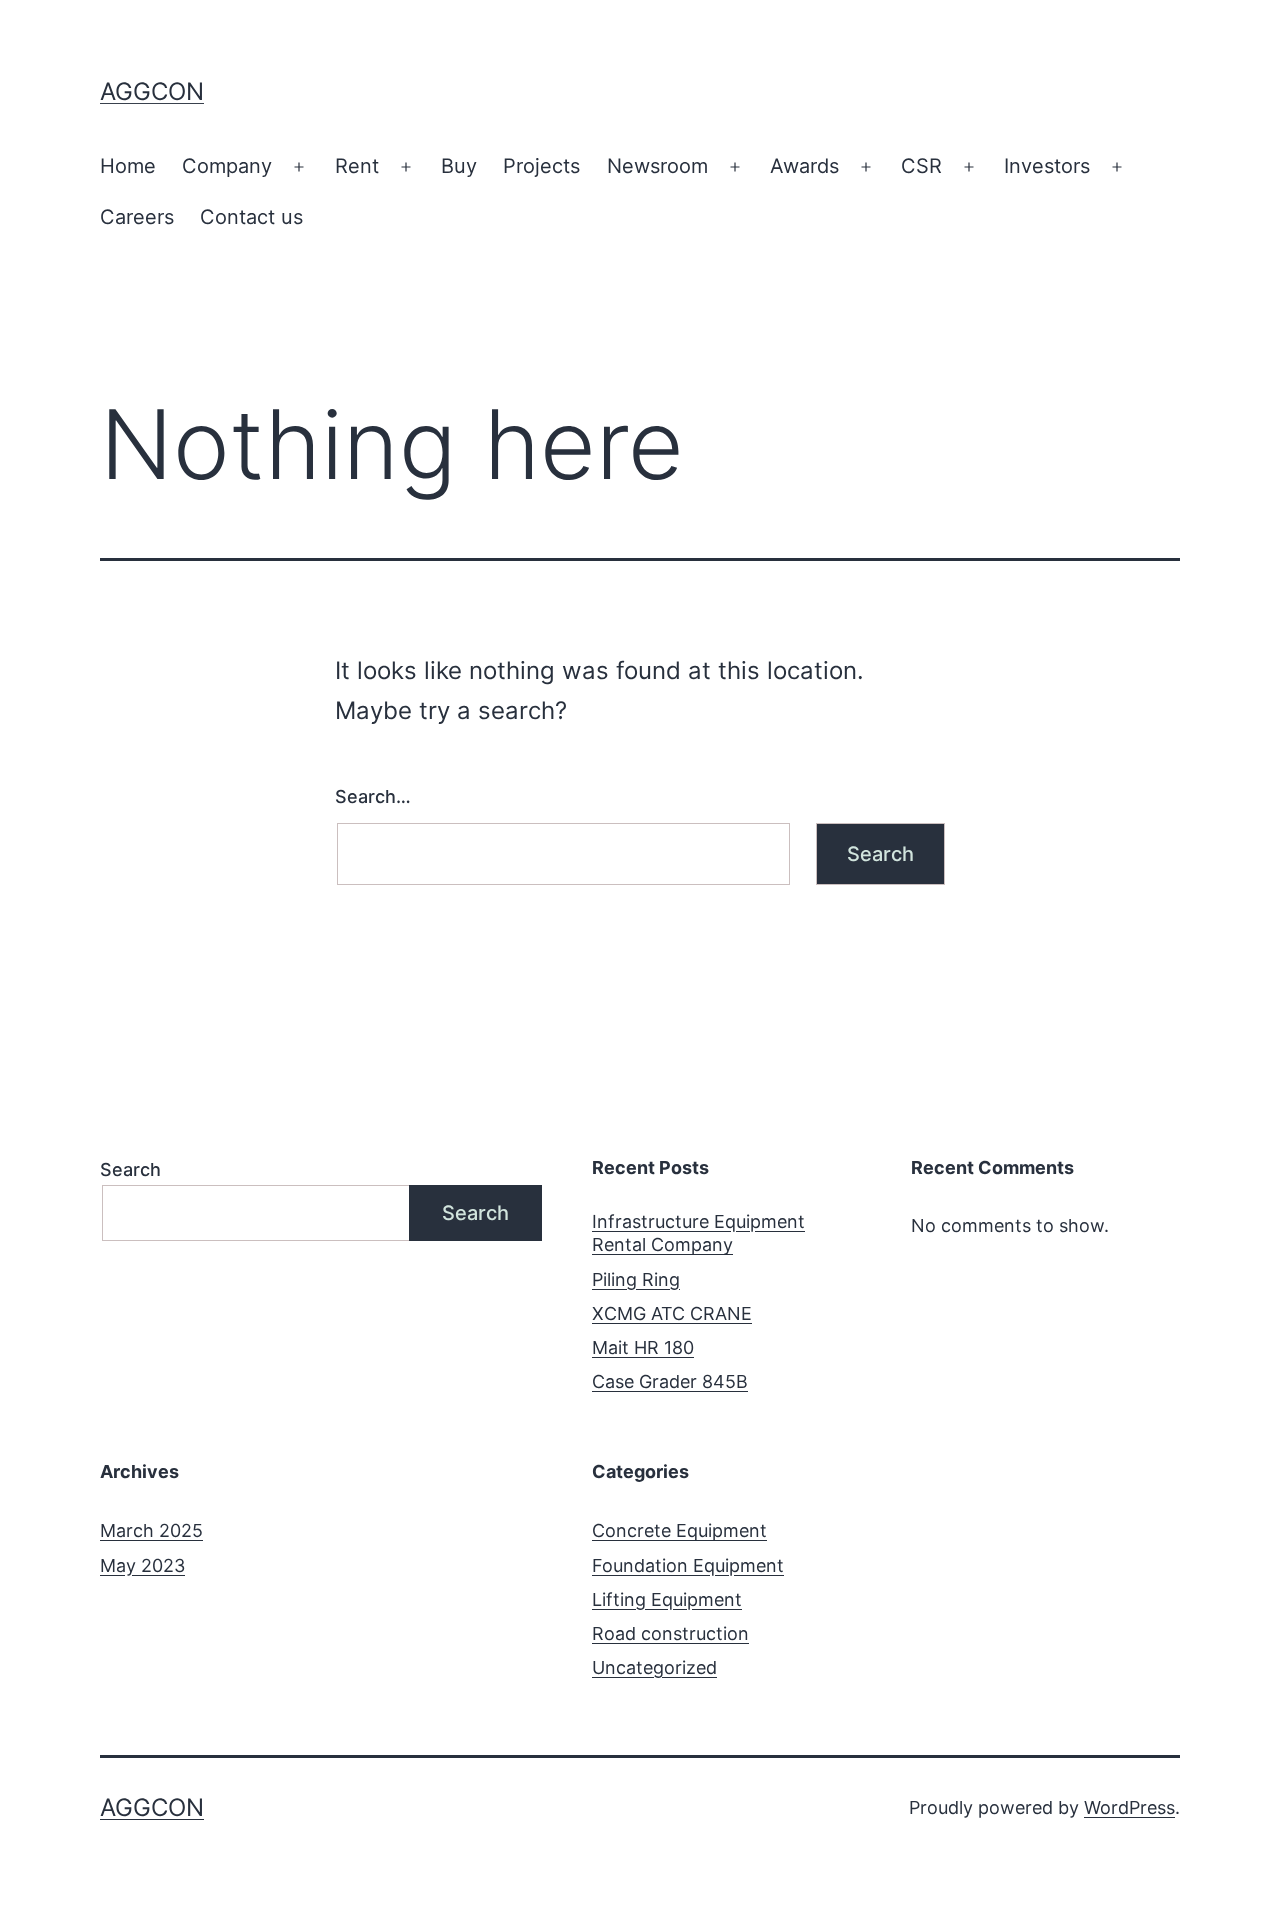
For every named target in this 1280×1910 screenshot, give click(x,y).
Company (227, 166)
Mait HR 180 (643, 1347)
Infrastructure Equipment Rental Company (698, 1233)
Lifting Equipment (667, 1599)
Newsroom (657, 166)
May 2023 (142, 1565)
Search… (373, 796)
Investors (1047, 166)
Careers (137, 217)
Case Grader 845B (670, 1381)
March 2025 (151, 1530)
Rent (357, 166)
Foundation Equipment (688, 1565)
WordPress (1129, 1807)
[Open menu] (299, 167)
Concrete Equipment (679, 1530)
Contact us (251, 217)
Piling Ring (636, 1279)
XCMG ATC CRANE (672, 1313)
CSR (921, 166)
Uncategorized (654, 1667)
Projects (541, 166)
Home (128, 166)
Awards (804, 166)
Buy (459, 166)
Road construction (670, 1633)
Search (130, 1169)
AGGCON (152, 91)
